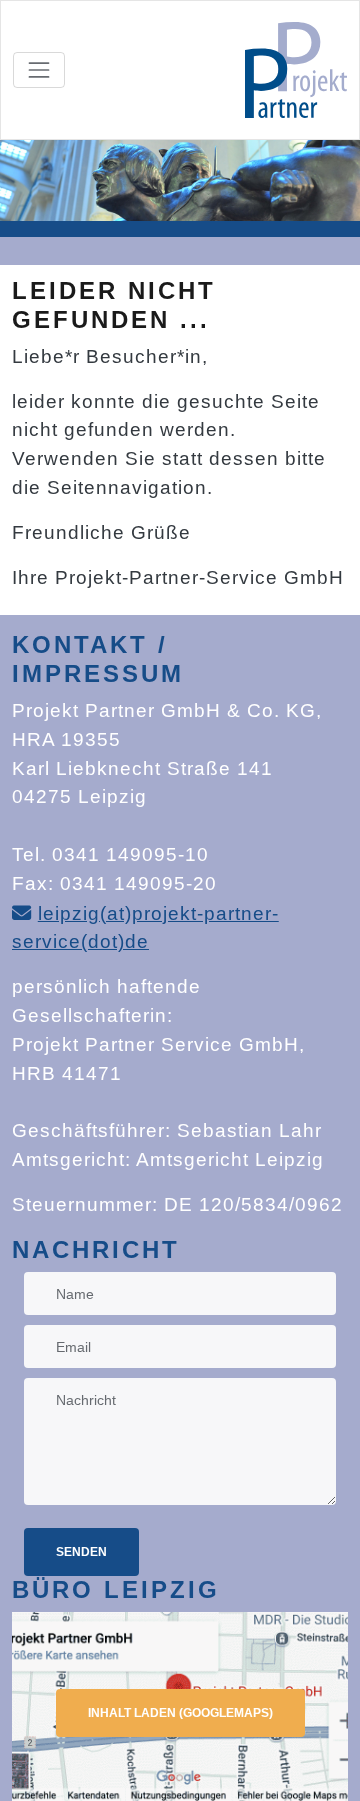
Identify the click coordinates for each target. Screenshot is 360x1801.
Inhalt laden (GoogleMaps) (180, 1713)
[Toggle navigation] (39, 70)
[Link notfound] (296, 70)
